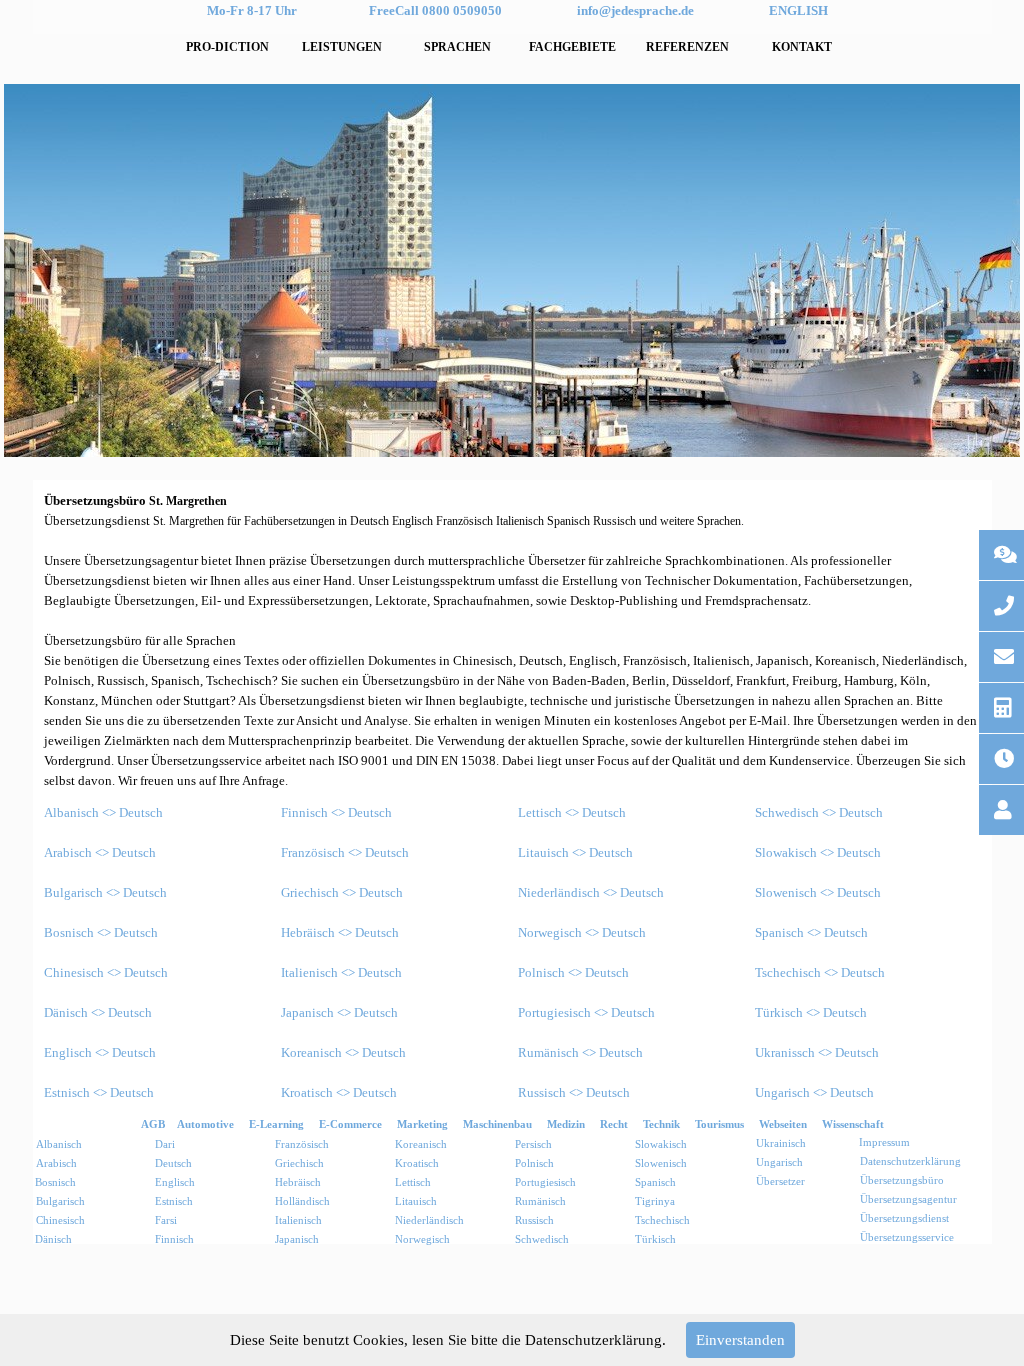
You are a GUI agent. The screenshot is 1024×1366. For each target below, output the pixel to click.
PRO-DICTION (227, 47)
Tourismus (719, 1124)
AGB (153, 1124)
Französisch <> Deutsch (345, 852)
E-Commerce (350, 1124)
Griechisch (299, 1163)
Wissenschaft (853, 1124)
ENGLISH (798, 10)
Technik (661, 1124)
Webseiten (783, 1124)
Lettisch (413, 1182)
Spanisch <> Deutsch (811, 932)
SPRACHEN (457, 47)
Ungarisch (779, 1162)
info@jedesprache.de (635, 10)
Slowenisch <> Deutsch (818, 892)
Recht (614, 1124)
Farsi (166, 1220)
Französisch (302, 1144)
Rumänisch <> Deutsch (580, 1052)
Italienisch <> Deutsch (341, 972)
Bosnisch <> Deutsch (101, 932)
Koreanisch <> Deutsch (343, 1052)
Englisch (175, 1182)
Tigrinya (655, 1201)
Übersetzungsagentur (908, 1199)
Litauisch (416, 1201)
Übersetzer (780, 1181)
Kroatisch (417, 1163)
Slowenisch (661, 1163)
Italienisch (298, 1220)
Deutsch (173, 1163)
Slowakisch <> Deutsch (818, 852)
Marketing (422, 1124)
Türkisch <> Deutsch (811, 1012)
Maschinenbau (497, 1124)
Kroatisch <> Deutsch (339, 1092)
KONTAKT (802, 47)
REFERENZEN (687, 47)
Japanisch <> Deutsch (339, 1012)
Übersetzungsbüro (902, 1180)
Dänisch (53, 1239)
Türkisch (655, 1239)
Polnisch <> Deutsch (573, 972)
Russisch (534, 1220)
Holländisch (302, 1201)
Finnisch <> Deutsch (336, 812)
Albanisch (59, 1144)
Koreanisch (421, 1144)
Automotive (205, 1124)
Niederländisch (429, 1220)
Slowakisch (661, 1144)
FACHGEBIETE (572, 47)
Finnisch (174, 1239)
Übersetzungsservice (907, 1237)
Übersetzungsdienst (904, 1218)
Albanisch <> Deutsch (103, 812)
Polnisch (534, 1163)
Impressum (884, 1142)
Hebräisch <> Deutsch (340, 932)
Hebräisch (298, 1182)
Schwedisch (542, 1239)
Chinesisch (60, 1220)
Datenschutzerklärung (910, 1161)
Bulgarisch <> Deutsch (105, 892)
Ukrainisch (781, 1143)
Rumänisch (540, 1201)
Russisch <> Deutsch (574, 1092)
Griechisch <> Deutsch (342, 892)
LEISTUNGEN (342, 47)
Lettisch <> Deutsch (572, 812)
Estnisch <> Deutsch (99, 1092)
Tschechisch (662, 1220)
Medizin (566, 1124)
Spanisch (655, 1182)
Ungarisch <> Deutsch (814, 1092)
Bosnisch (55, 1182)
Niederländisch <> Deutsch (591, 892)
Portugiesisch (545, 1182)
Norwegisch (422, 1239)
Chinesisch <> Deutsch (106, 972)
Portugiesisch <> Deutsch (586, 1012)
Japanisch (297, 1239)
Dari (165, 1144)
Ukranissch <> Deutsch (817, 1052)
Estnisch (174, 1201)
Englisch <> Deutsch (100, 1052)
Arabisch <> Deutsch (100, 852)
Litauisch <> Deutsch (575, 852)
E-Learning (276, 1124)
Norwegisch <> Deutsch (582, 932)
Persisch (533, 1144)
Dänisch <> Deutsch (98, 1012)
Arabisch (56, 1163)
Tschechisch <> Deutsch (820, 972)
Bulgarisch (60, 1201)
